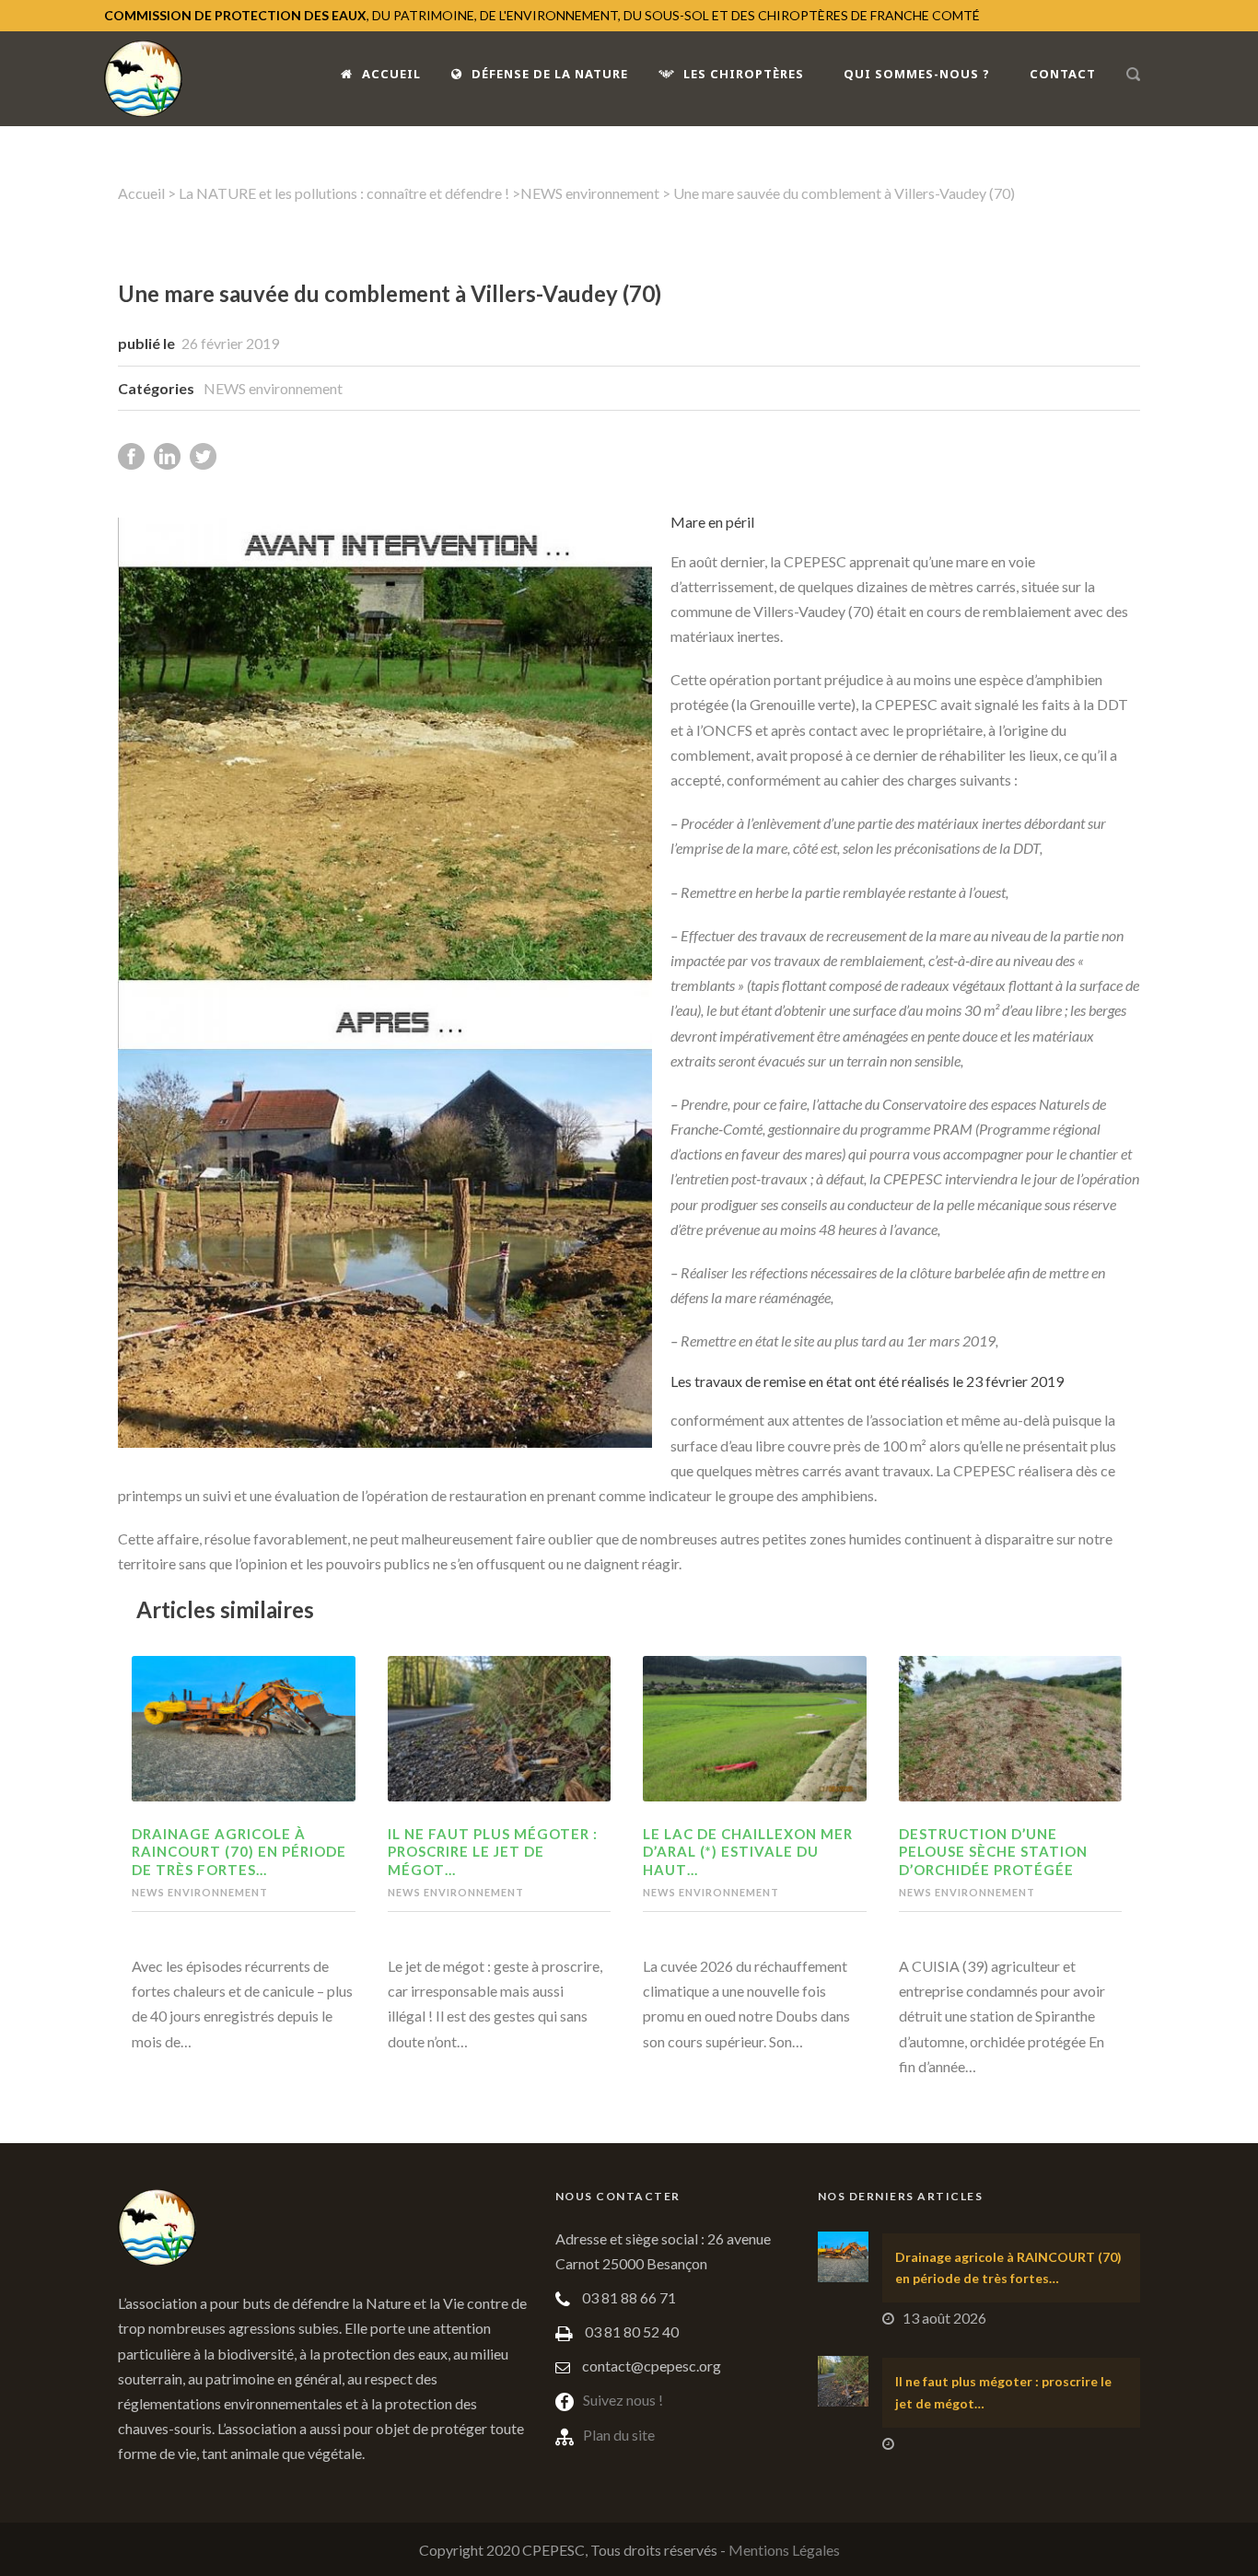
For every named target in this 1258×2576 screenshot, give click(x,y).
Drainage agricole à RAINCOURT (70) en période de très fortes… (239, 1852)
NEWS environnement (590, 193)
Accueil (391, 74)
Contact (1063, 74)
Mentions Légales (784, 2550)
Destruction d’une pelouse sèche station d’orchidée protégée (993, 1852)
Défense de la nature (550, 74)
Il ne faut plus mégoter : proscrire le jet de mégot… (493, 1852)
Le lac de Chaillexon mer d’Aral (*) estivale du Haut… (748, 1852)
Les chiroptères (744, 74)
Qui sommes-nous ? (917, 74)
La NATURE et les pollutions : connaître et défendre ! (344, 193)
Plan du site (619, 2435)
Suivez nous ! (623, 2400)
